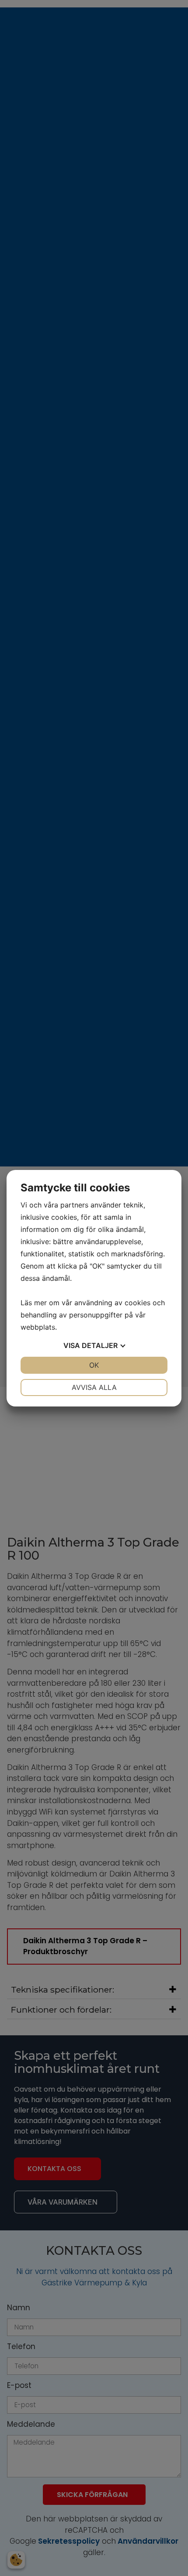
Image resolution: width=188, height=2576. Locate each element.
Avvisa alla (94, 1387)
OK (94, 1365)
